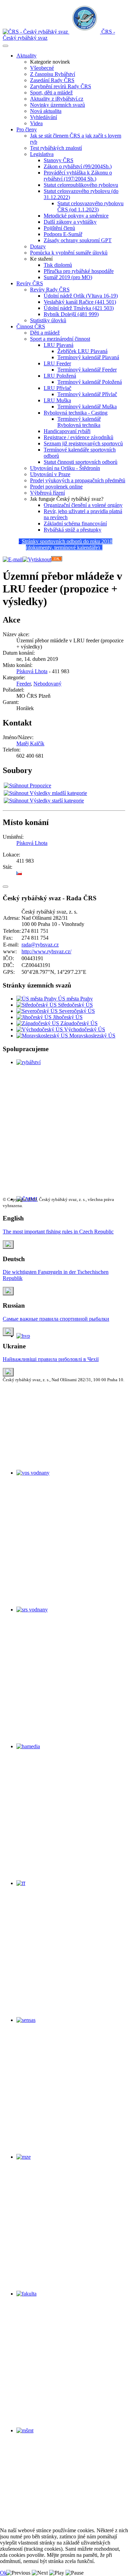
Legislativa (42, 154)
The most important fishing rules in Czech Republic (58, 1232)
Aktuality (26, 56)
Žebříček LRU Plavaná (82, 351)
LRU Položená (60, 376)
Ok (3, 2573)
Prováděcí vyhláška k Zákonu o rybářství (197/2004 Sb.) (78, 176)
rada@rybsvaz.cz (40, 945)
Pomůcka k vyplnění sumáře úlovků (69, 253)
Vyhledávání (44, 117)
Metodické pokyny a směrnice (76, 216)
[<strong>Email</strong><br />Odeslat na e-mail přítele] (13, 559)
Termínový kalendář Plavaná (88, 357)
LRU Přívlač (58, 388)
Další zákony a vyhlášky (70, 222)
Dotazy (38, 246)
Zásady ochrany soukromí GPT (78, 240)
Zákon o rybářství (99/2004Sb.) (78, 166)
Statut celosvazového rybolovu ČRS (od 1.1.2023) (90, 206)
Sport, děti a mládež (51, 93)
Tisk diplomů (58, 265)
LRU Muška (57, 400)
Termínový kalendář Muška (87, 407)
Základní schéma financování (75, 524)
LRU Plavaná (59, 345)
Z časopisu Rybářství (53, 74)
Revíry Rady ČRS (50, 290)
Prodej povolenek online (56, 487)
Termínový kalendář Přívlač (87, 394)
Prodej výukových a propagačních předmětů (78, 480)
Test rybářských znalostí (56, 148)
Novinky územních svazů (58, 105)
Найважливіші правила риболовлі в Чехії (51, 1359)
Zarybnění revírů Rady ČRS (61, 86)
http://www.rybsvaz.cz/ (46, 951)
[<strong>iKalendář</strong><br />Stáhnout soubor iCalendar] (57, 559)
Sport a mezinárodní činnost (60, 339)
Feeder (24, 684)
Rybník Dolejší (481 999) (71, 314)
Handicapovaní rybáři (67, 431)
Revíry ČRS (30, 283)
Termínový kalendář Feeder (87, 370)
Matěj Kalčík (30, 743)
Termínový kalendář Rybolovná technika (79, 422)
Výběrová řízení (47, 493)
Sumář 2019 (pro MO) (68, 277)
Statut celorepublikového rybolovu (81, 185)
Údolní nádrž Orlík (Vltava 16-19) (81, 296)
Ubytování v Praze (50, 474)
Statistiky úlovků (48, 320)
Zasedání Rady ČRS (52, 80)
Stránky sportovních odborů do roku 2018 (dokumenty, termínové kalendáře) (67, 544)
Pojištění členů (59, 228)
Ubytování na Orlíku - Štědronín (65, 468)
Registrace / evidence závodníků (79, 437)
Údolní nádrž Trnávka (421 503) (79, 308)
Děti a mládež (45, 333)
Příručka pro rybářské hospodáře (79, 271)
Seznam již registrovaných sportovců (83, 443)
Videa (36, 123)
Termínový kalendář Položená (90, 382)
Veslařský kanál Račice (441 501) (80, 302)
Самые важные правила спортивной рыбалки (56, 1319)
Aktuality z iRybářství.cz (57, 99)
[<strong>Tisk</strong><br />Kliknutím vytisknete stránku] (37, 559)
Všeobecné (42, 68)
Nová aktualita (46, 111)
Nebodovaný (47, 684)
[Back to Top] (5, 887)
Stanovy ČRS (59, 160)
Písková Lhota (32, 671)
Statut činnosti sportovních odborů (81, 462)
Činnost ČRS (31, 326)
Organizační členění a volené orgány (83, 505)
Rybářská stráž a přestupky (73, 530)
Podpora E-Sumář (63, 234)
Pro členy (27, 129)
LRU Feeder (57, 363)
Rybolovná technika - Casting (76, 413)
